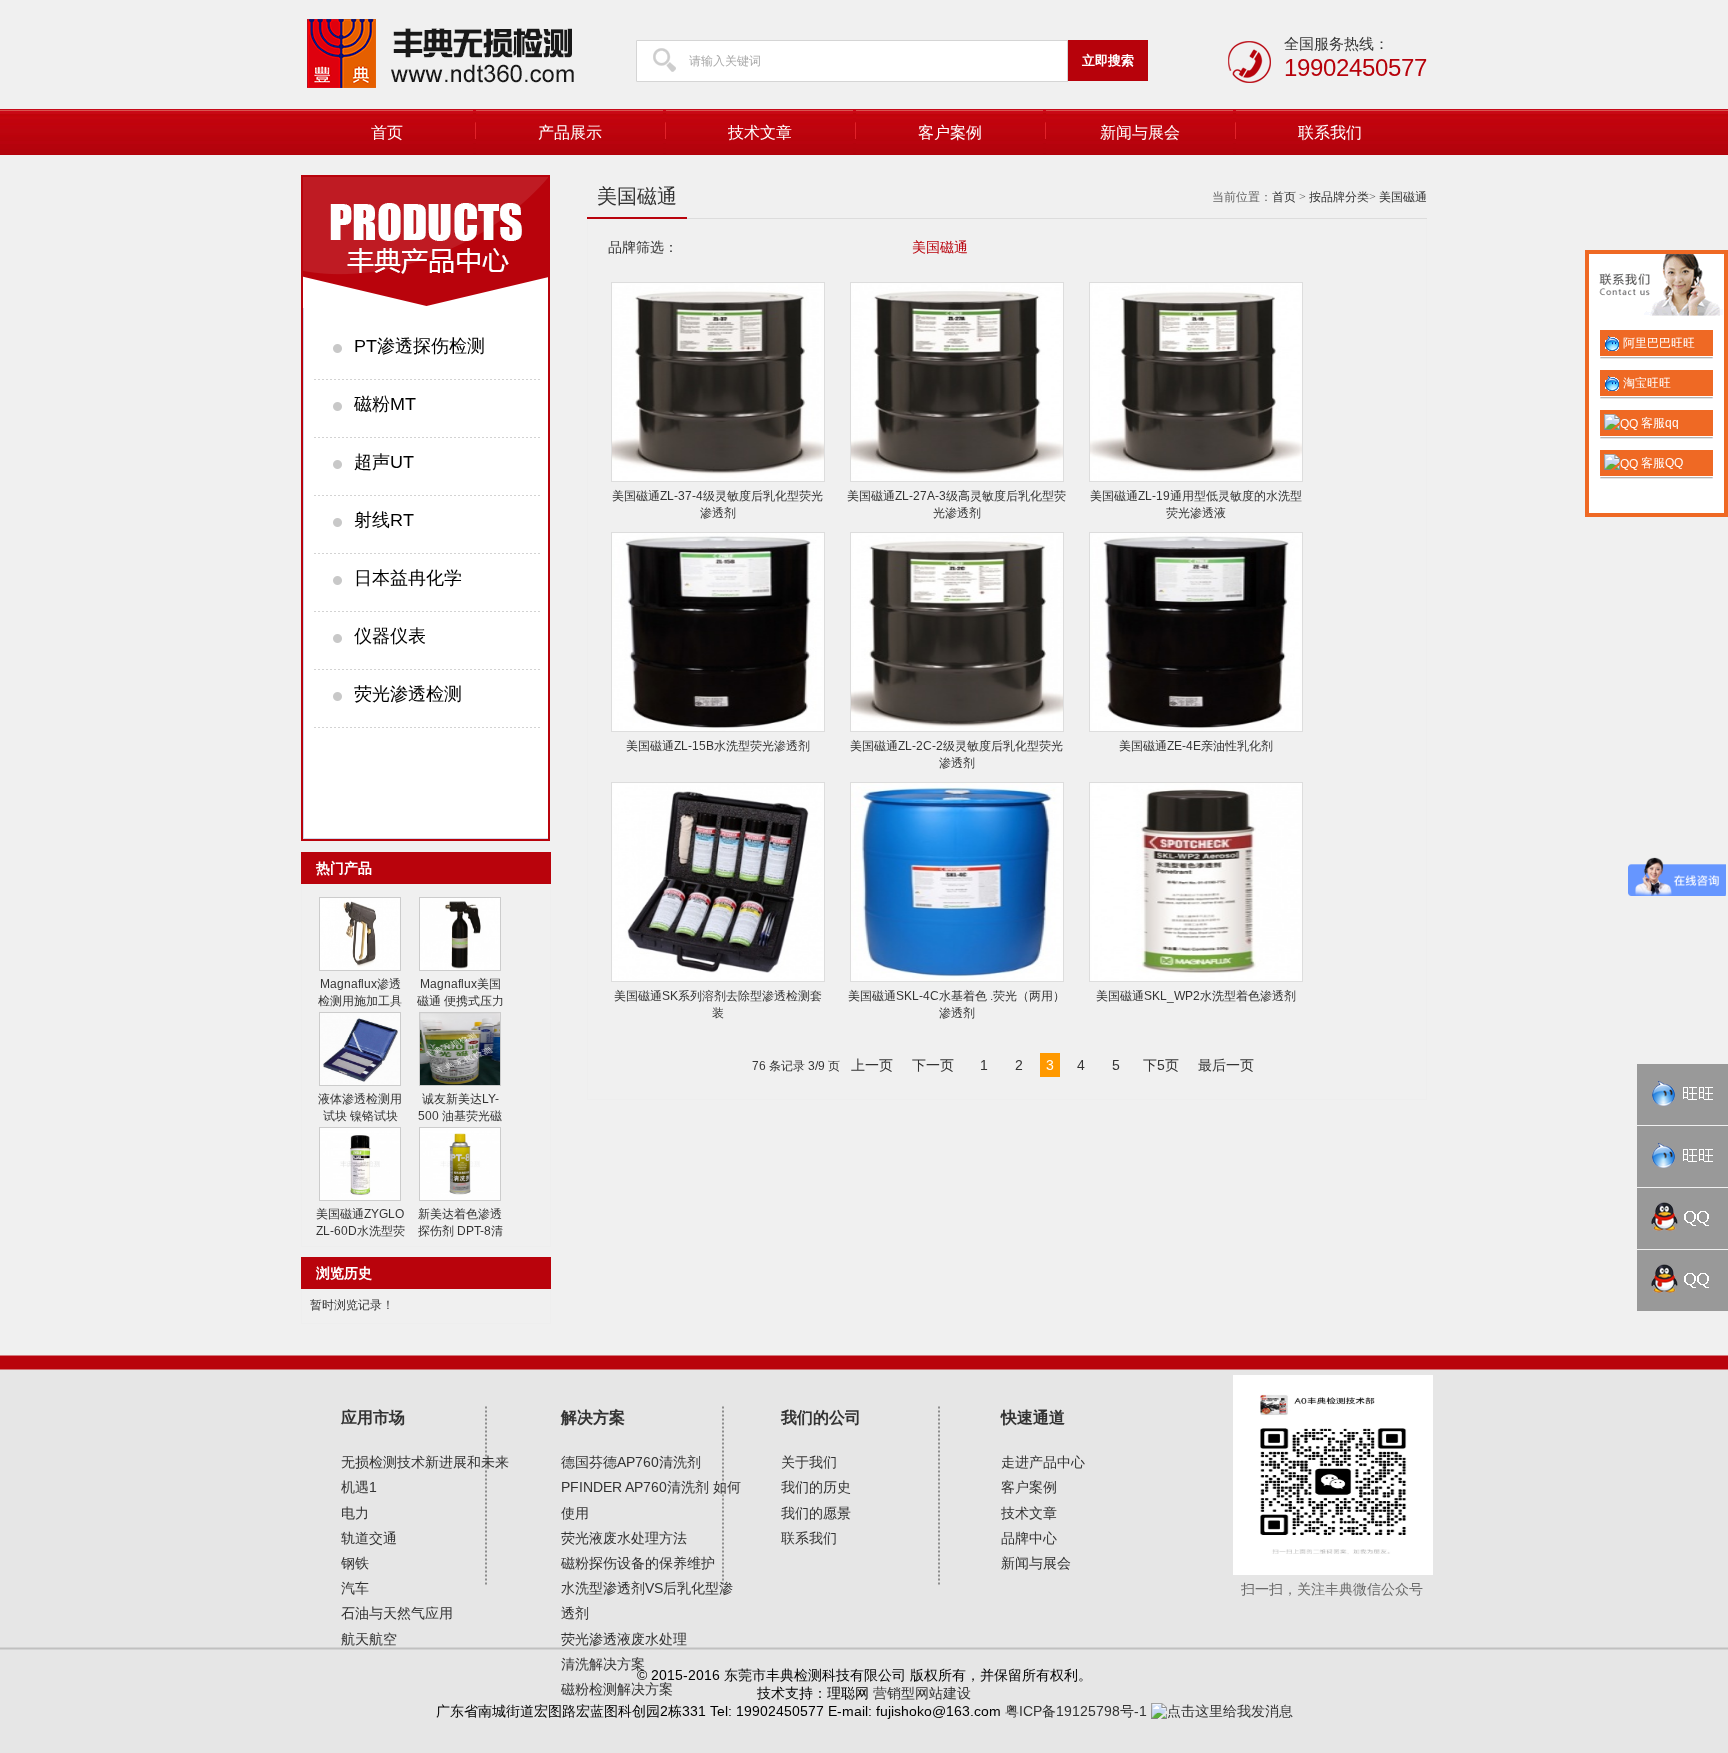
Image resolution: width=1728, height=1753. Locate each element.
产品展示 (570, 132)
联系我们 (1330, 132)
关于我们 (809, 1462)
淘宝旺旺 (1645, 383)
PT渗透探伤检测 (419, 346)
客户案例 (950, 132)
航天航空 (369, 1639)
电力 (355, 1513)
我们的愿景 (816, 1513)
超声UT (384, 462)
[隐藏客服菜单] (1656, 287)
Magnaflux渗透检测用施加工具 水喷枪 (360, 1001)
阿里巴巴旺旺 (1657, 343)
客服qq (1658, 423)
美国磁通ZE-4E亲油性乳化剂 (1196, 746)
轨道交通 (369, 1538)
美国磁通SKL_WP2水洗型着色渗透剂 (1196, 996)
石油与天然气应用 (397, 1613)
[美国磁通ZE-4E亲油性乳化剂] (1196, 728)
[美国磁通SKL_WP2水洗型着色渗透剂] (1196, 978)
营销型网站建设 (922, 1693)
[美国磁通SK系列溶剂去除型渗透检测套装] (718, 978)
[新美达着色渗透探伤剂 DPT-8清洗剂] (460, 1197)
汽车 (355, 1588)
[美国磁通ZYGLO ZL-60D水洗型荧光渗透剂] (360, 1197)
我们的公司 (821, 1417)
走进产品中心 (1043, 1462)
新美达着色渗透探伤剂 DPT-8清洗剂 (460, 1231)
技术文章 (760, 132)
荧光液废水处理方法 (624, 1538)
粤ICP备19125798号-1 (1076, 1711)
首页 (387, 132)
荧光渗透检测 (408, 694)
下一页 (933, 1065)
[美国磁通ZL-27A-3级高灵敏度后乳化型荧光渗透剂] (957, 478)
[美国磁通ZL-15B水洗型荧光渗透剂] (718, 728)
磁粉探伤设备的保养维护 (638, 1563)
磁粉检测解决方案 (617, 1689)
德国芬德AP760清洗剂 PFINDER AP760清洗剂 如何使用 (651, 1487)
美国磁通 (1403, 197)
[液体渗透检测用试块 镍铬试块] (360, 1082)
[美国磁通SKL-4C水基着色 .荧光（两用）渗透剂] (957, 978)
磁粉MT (385, 404)
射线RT (384, 520)
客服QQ (1660, 463)
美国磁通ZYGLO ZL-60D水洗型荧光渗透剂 (360, 1231)
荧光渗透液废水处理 (624, 1639)
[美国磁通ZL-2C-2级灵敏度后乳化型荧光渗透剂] (957, 728)
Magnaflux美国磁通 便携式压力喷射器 (460, 1001)
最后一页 (1226, 1065)
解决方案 (593, 1417)
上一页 (872, 1065)
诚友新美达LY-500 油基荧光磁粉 (460, 1116)
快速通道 (1033, 1417)
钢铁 (355, 1563)
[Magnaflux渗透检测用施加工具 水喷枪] (360, 967)
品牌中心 (1029, 1538)
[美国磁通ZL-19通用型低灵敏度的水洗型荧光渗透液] (1196, 478)
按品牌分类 (1339, 197)
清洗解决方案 (603, 1664)
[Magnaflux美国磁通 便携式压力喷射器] (460, 967)
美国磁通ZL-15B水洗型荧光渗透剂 (718, 746)
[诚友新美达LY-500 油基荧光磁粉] (460, 1082)
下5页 (1161, 1065)
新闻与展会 (1140, 132)
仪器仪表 (390, 636)
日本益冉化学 (408, 578)
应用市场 (373, 1417)
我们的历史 (816, 1487)
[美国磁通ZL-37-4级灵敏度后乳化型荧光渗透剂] (718, 478)
